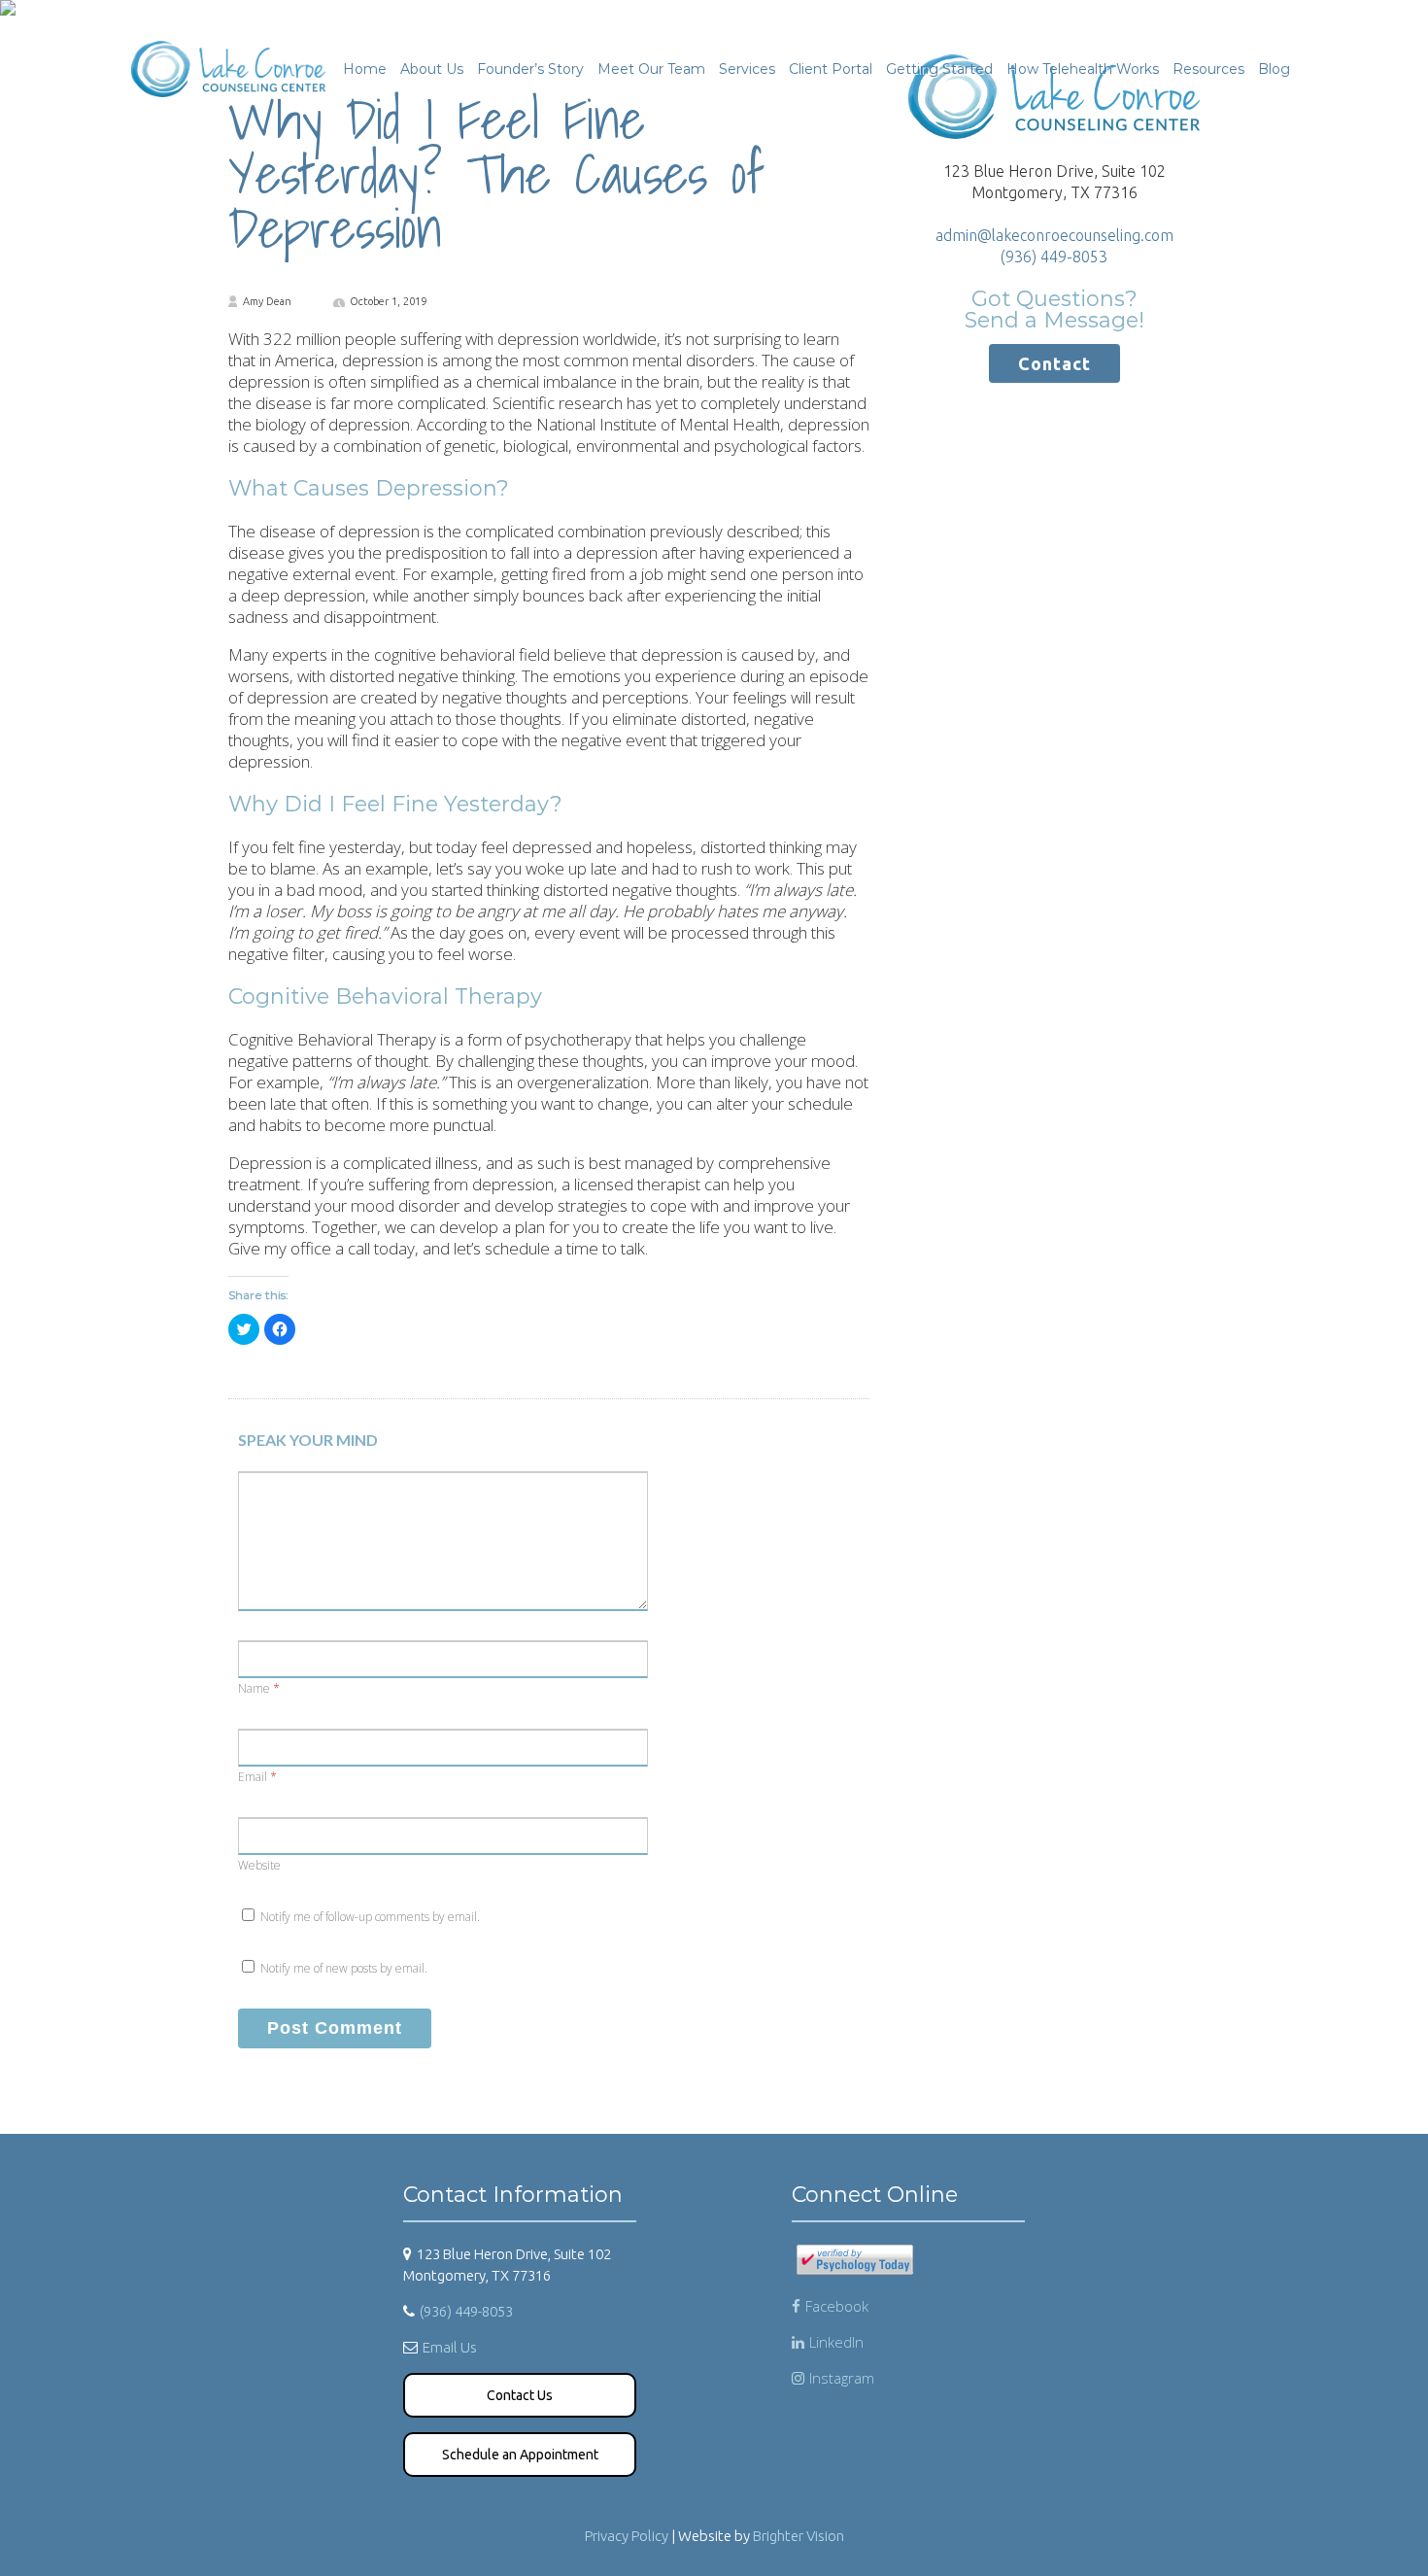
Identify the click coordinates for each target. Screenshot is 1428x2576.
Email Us (450, 2347)
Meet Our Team (651, 69)
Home (365, 69)
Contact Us (520, 2395)
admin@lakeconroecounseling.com (1054, 235)
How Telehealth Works (1083, 69)
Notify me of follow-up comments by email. (370, 1917)
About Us (432, 69)
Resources (1208, 69)
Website (259, 1865)
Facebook (837, 2306)
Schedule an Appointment (520, 2455)
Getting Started (939, 69)
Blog (1274, 69)
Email (253, 1777)
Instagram (842, 2378)
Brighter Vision (799, 2536)
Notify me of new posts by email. (344, 1968)
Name (254, 1688)
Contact (1054, 363)
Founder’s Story (530, 69)
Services (747, 69)
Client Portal (831, 69)
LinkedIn (836, 2342)
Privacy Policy (627, 2536)
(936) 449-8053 (1054, 257)
